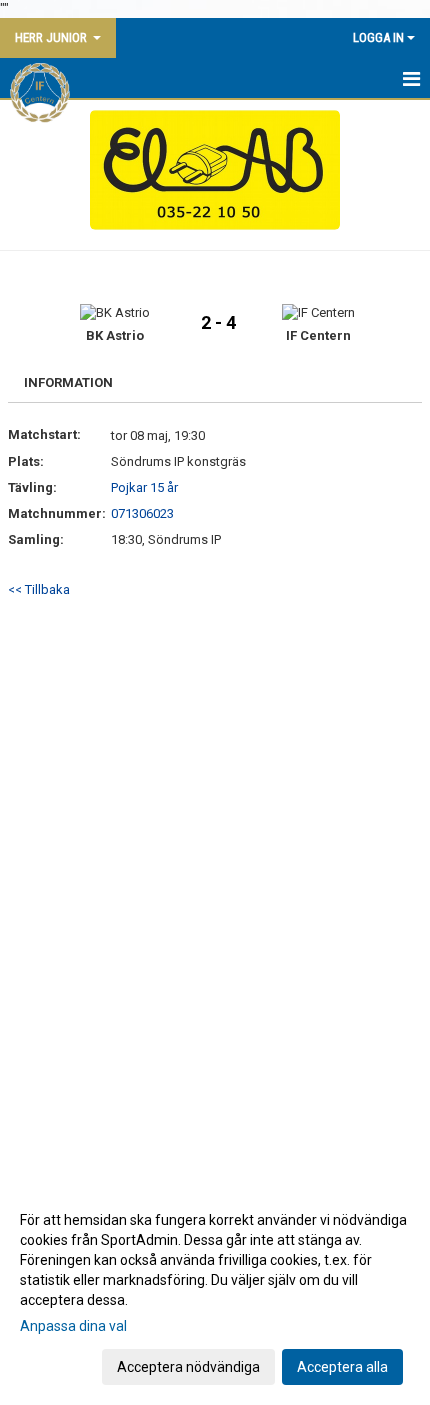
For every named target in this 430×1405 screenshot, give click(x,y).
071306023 (142, 513)
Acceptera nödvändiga (188, 1367)
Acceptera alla (342, 1367)
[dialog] (215, 1292)
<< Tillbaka (39, 589)
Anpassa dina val (73, 1326)
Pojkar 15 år (144, 487)
